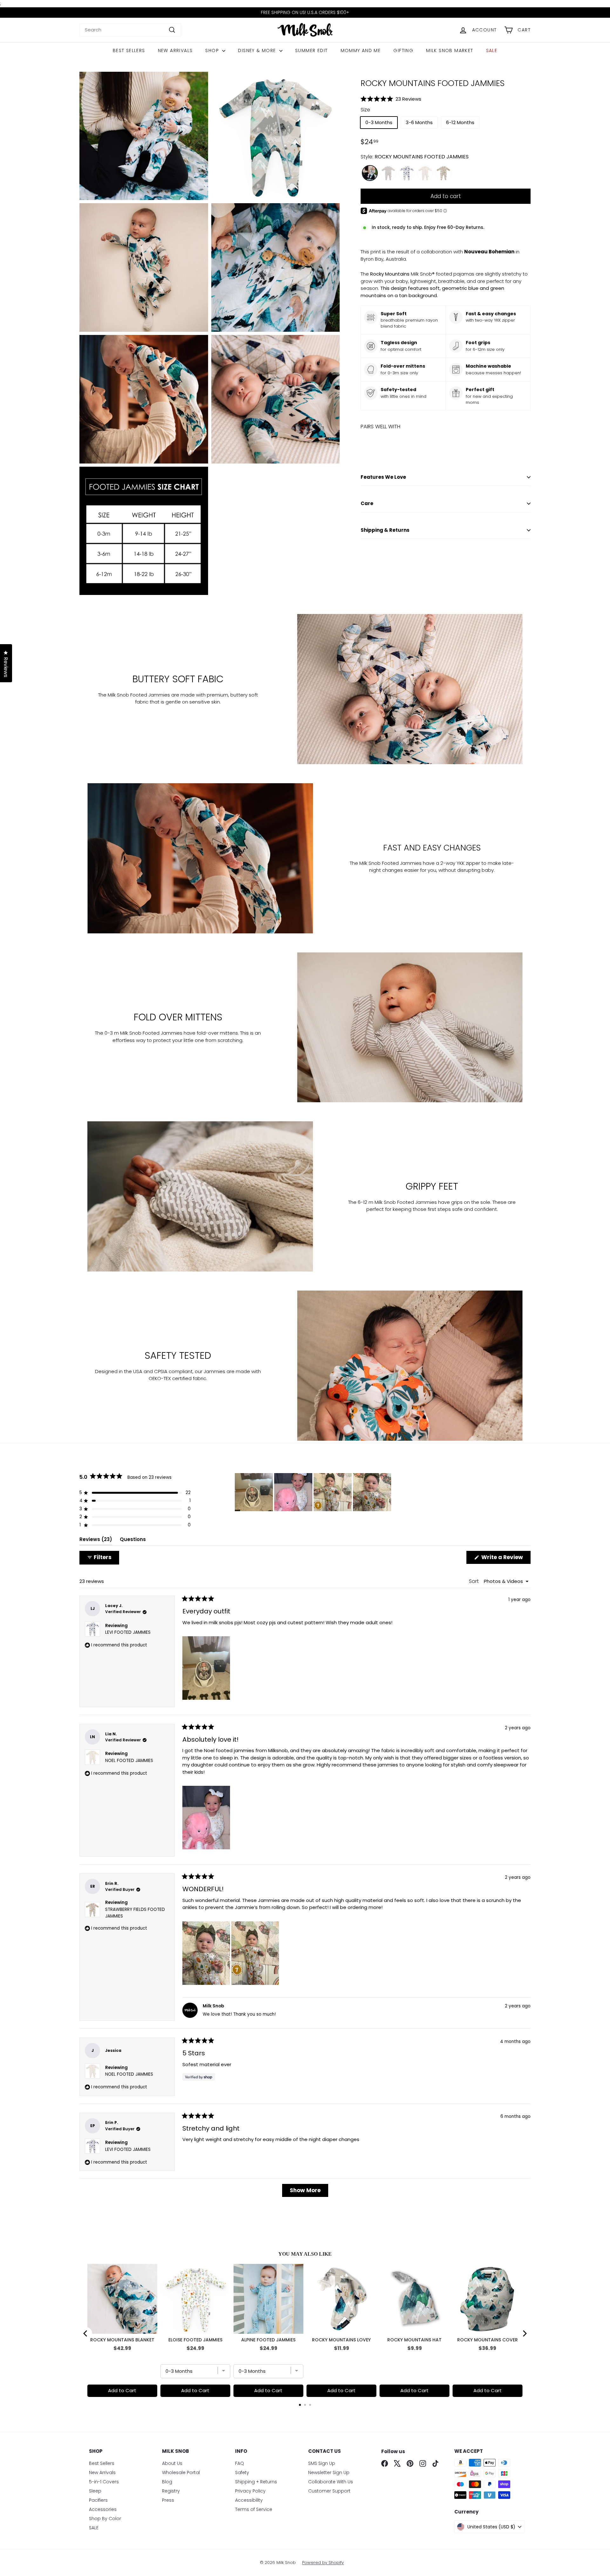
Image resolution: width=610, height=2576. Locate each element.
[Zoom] (144, 136)
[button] (446, 99)
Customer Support (329, 2491)
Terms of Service (254, 2509)
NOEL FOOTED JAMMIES (129, 1761)
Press (168, 2500)
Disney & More (258, 50)
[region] (314, 1492)
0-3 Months (379, 122)
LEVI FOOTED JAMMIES (128, 1632)
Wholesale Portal (181, 2473)
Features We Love (383, 477)
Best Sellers (129, 50)
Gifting (403, 50)
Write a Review (505, 1558)
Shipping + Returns (256, 2482)
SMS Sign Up (322, 2463)
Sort (474, 1581)
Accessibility (249, 2500)
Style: (415, 157)
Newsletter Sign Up (329, 2473)
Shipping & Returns (385, 530)
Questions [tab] (133, 1541)
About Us (172, 2463)
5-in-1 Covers (104, 2482)
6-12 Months (460, 122)
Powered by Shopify (323, 2563)
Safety (242, 2473)
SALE (492, 50)
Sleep (95, 2491)
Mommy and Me (361, 50)
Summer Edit (311, 50)
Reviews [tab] (96, 1541)
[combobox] (130, 30)
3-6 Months (419, 122)
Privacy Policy (250, 2491)
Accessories (103, 2509)
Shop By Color (105, 2519)
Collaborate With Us (331, 2482)
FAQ (240, 2463)
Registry (171, 2491)
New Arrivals (175, 50)
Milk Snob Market (450, 50)
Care (367, 503)
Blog (167, 2482)
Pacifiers (98, 2500)
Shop (213, 50)
